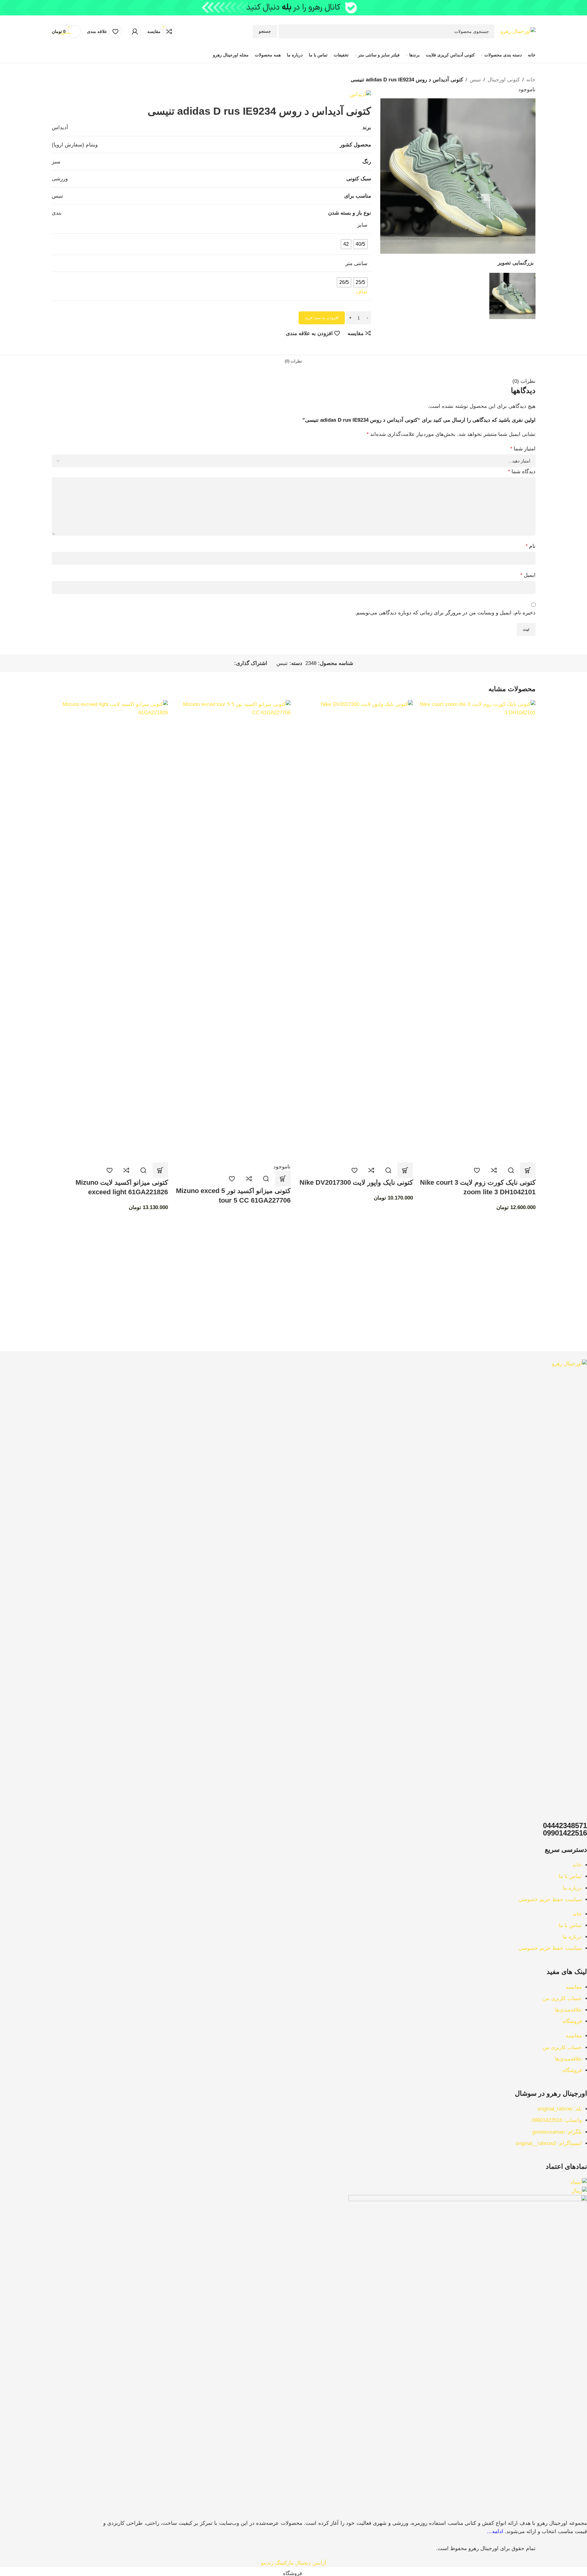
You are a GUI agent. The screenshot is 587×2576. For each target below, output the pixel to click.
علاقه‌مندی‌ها (568, 2010)
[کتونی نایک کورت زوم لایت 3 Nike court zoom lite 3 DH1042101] (477, 931)
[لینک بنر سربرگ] (293, 8)
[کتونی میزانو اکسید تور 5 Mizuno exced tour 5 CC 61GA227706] (232, 931)
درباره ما (572, 1888)
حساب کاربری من (562, 1998)
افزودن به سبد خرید (322, 318)
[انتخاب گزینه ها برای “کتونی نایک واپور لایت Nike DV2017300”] (405, 1170)
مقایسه (574, 1987)
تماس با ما (570, 1876)
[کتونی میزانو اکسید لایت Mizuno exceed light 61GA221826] (110, 931)
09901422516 (565, 1833)
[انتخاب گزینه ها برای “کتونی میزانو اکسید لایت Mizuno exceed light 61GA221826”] (160, 1170)
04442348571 (565, 1825)
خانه (577, 1865)
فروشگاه (572, 2021)
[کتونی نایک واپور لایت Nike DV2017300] (355, 931)
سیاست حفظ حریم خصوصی (550, 1899)
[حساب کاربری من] (135, 31)
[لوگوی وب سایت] (518, 31)
